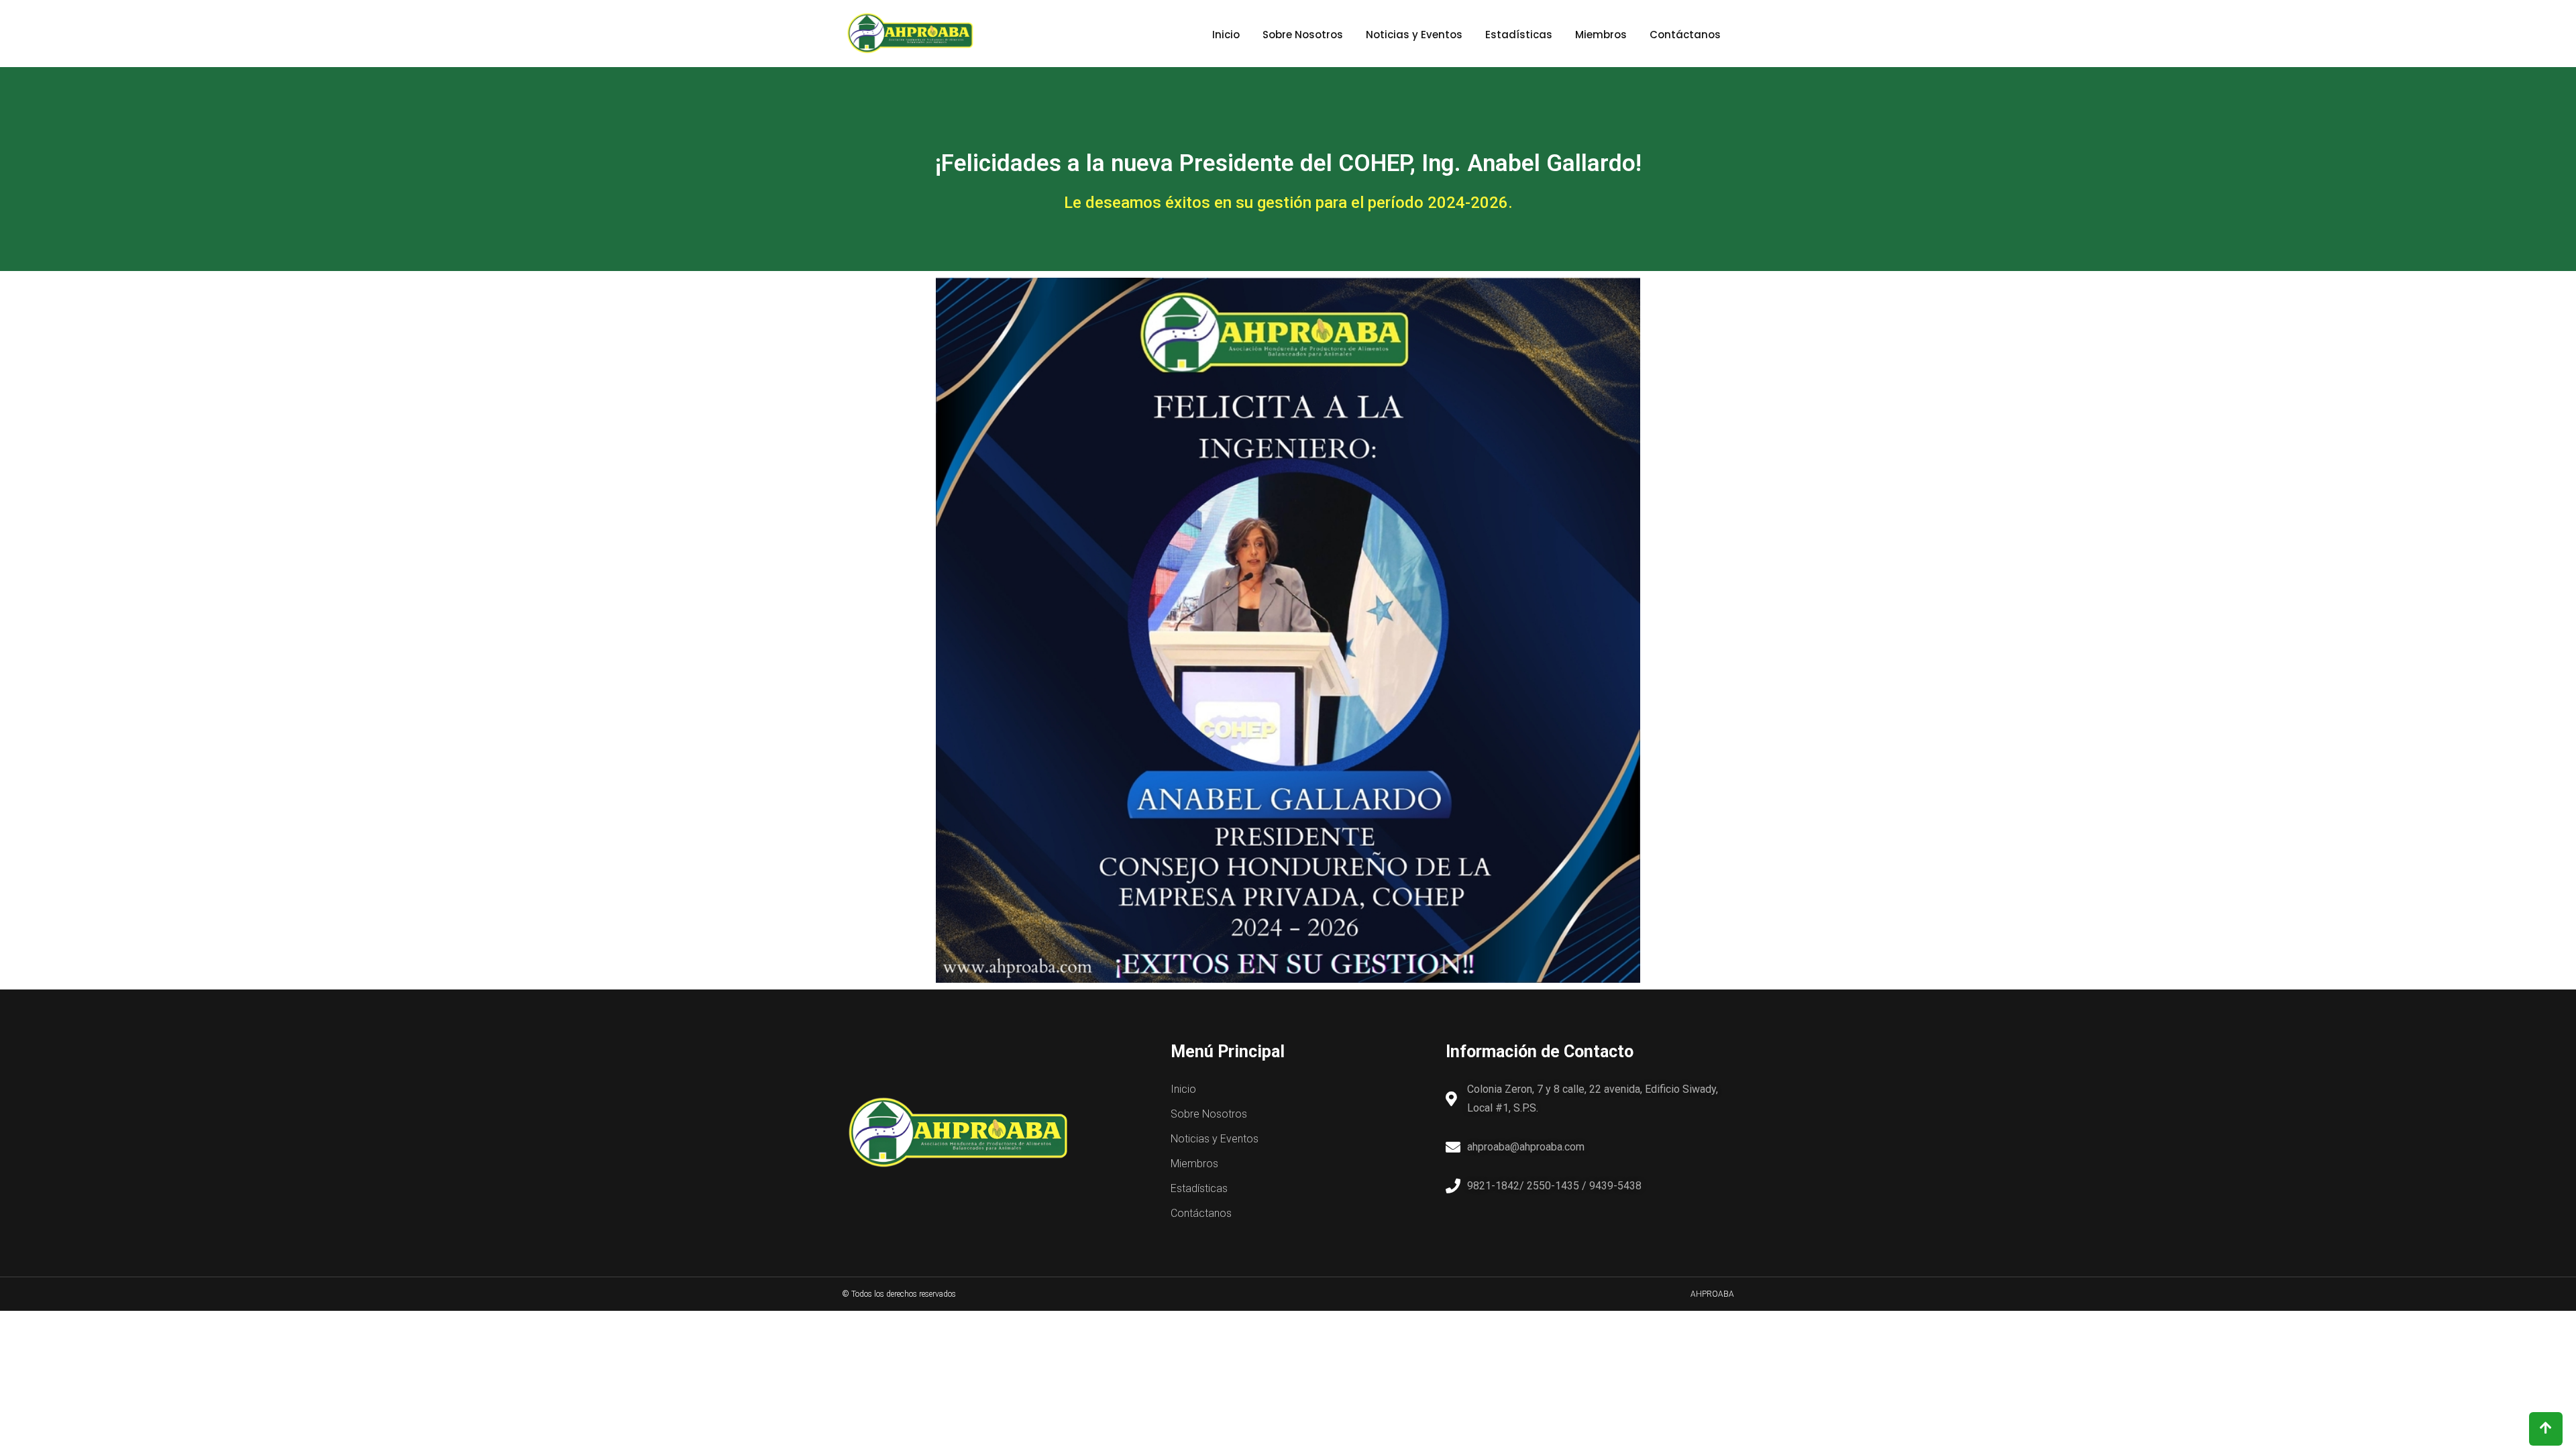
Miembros (1601, 35)
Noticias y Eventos (1414, 35)
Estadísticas (1519, 35)
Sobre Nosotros (1303, 35)
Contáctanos (1685, 35)
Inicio (1226, 35)
